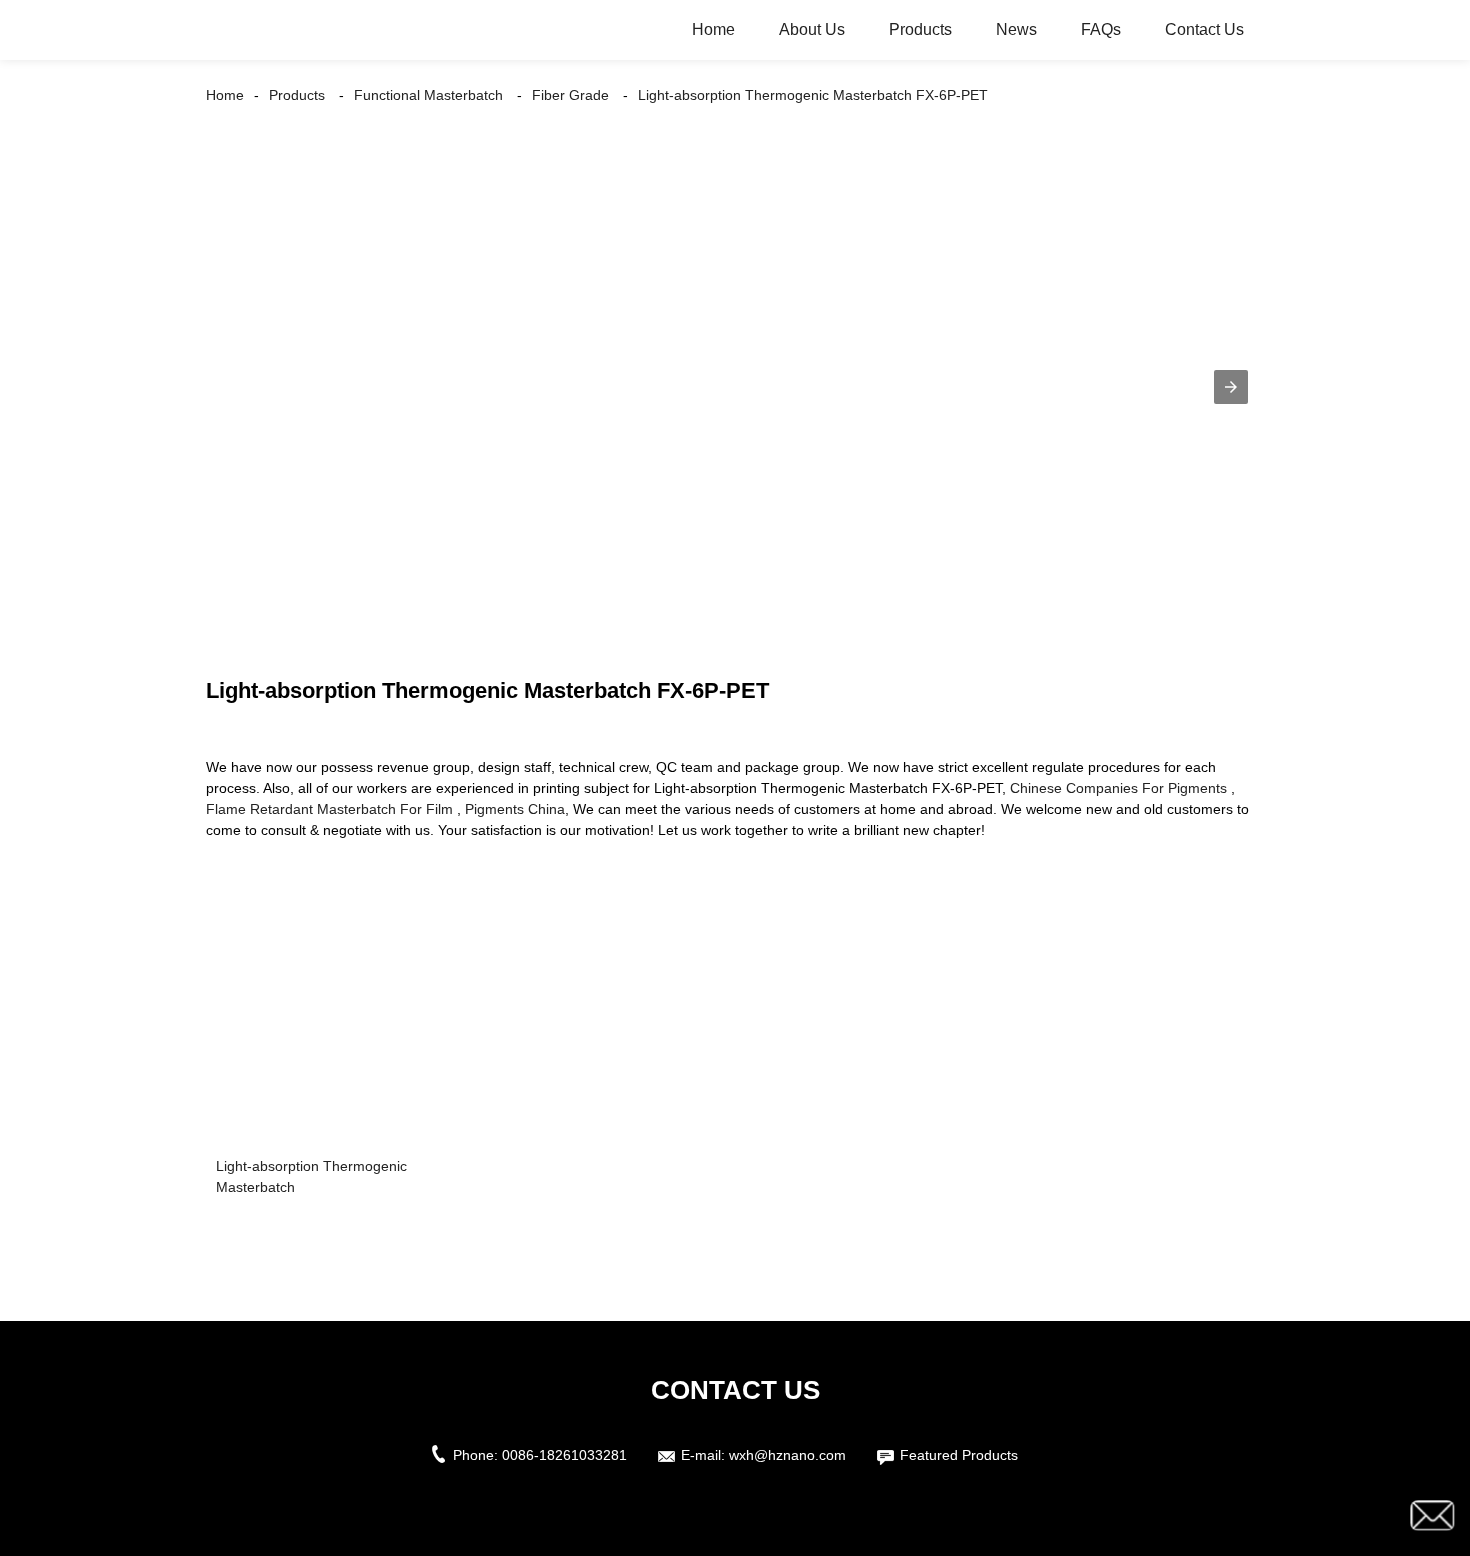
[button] (1231, 387)
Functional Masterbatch (428, 95)
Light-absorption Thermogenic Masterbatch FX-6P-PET (813, 95)
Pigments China (515, 809)
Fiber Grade (570, 95)
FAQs (1101, 29)
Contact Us (1204, 29)
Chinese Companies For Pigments (1118, 788)
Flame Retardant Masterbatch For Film (329, 809)
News (1016, 29)
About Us (812, 29)
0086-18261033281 (564, 1455)
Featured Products (959, 1455)
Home (713, 29)
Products (920, 29)
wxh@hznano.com (787, 1455)
